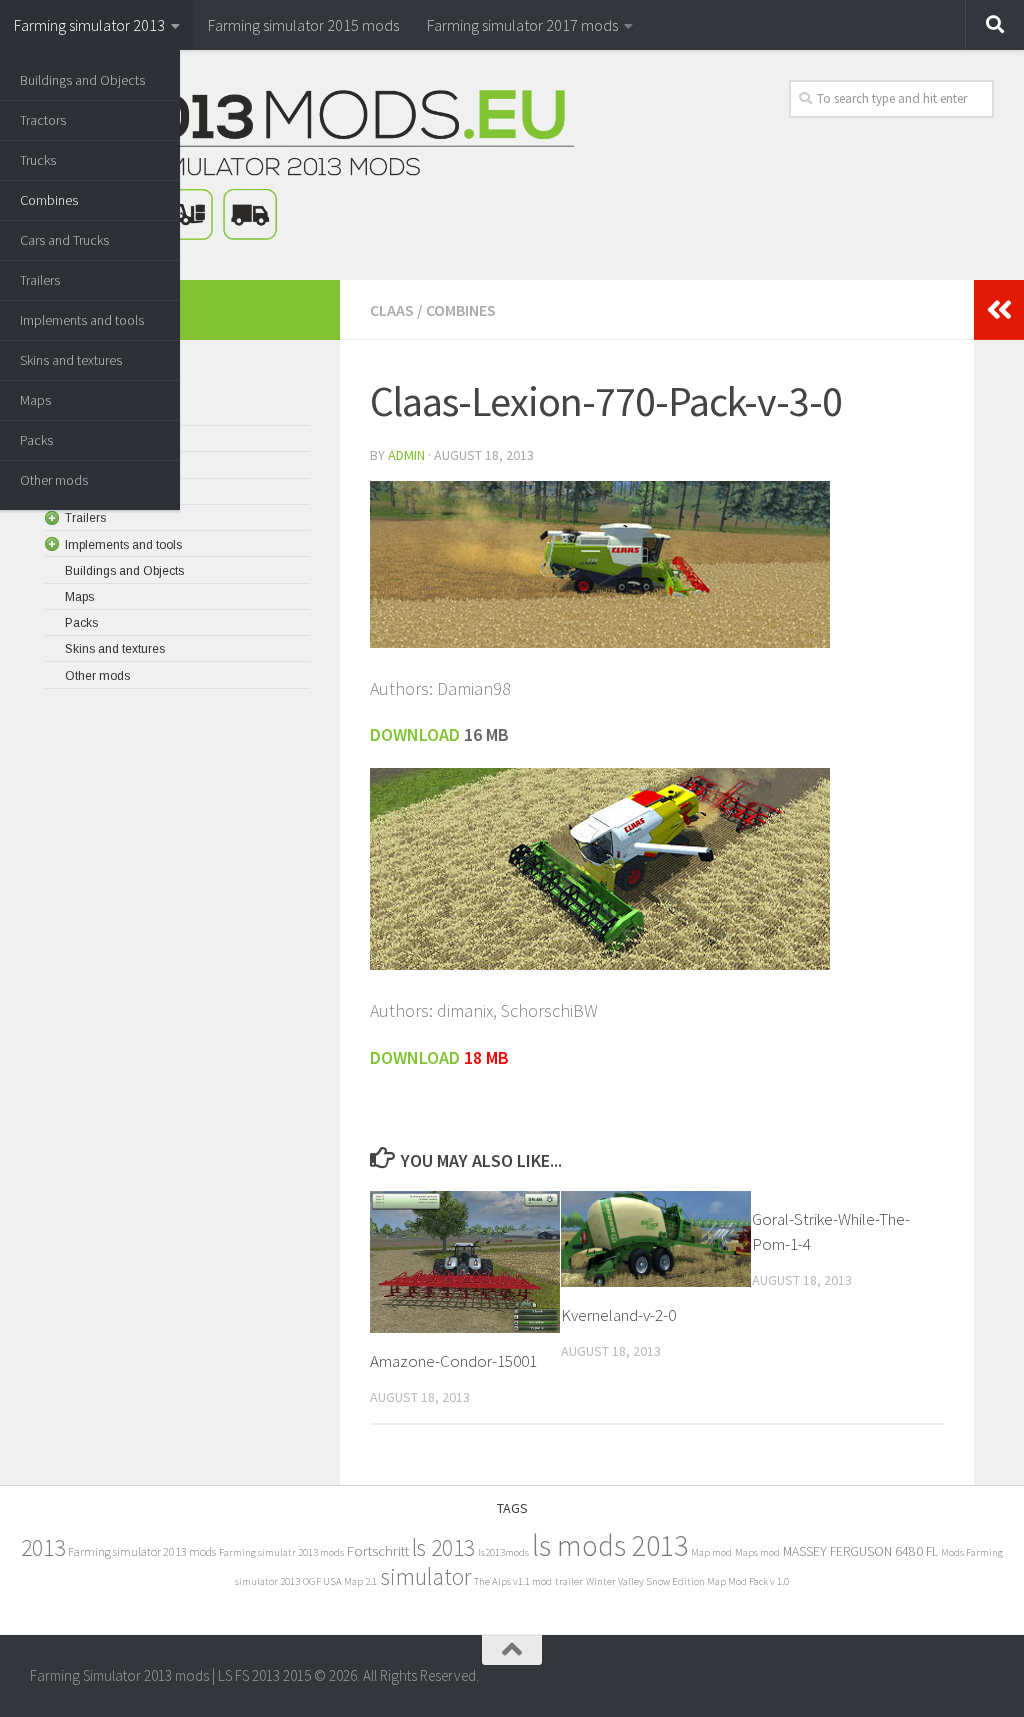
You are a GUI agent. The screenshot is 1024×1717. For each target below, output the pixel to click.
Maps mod (757, 1552)
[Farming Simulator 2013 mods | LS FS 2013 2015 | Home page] (302, 165)
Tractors (43, 120)
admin (406, 455)
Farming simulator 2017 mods (522, 25)
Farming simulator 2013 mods (142, 1551)
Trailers (40, 280)
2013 (43, 1547)
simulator (425, 1576)
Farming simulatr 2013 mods (281, 1552)
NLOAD (433, 734)
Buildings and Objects (82, 80)
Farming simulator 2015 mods (303, 25)
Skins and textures (71, 360)
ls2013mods (503, 1552)
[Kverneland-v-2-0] (656, 1239)
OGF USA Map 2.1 (340, 1581)
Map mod (711, 1552)
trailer (569, 1581)
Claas (392, 310)
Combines (49, 200)
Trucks (38, 160)
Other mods (54, 480)
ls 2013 (443, 1547)
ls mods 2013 (610, 1545)
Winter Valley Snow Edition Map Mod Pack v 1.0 (687, 1581)
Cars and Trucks (64, 240)
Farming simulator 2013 (89, 25)
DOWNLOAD (415, 1057)
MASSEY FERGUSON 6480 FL (860, 1551)
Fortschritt (378, 1550)
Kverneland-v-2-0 (618, 1315)
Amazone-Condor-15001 (453, 1361)
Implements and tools (82, 320)
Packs (36, 440)
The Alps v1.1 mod (513, 1581)
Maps (35, 400)
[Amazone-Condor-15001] (465, 1262)
